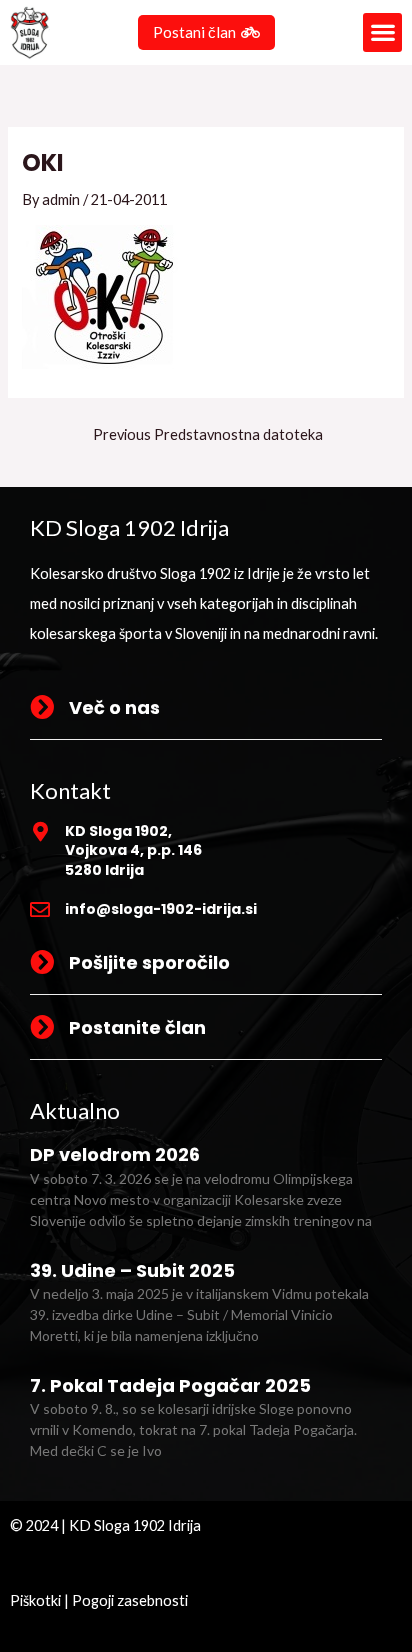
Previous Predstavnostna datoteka (208, 435)
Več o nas (114, 707)
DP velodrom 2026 (115, 1154)
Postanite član (137, 1027)
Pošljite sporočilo (149, 962)
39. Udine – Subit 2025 (132, 1270)
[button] (382, 32)
